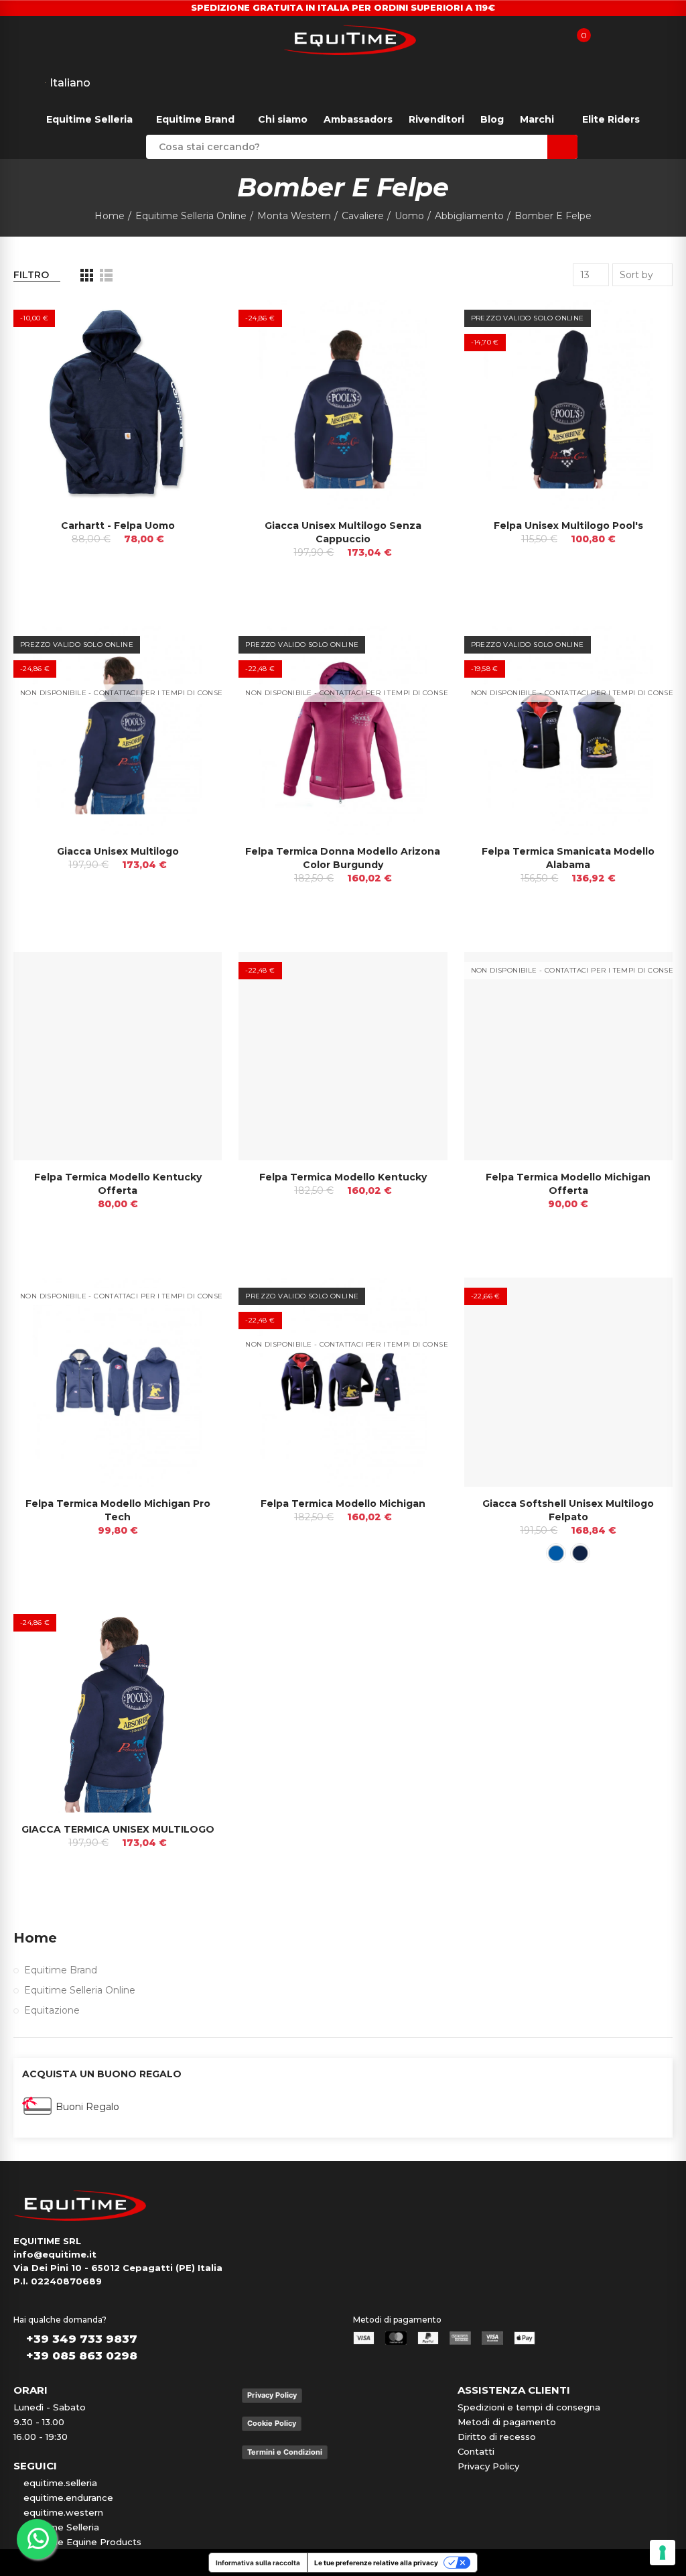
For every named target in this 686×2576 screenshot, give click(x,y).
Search (562, 147)
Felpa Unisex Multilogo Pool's (568, 526)
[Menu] (13, 39)
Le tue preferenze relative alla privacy (376, 2563)
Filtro (31, 275)
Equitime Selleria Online (80, 1990)
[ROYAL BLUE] (556, 1553)
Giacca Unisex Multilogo (118, 851)
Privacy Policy (272, 2395)
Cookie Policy (272, 2423)
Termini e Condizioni (285, 2452)
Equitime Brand (61, 1970)
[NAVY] (580, 1553)
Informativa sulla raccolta (258, 2563)
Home (35, 1938)
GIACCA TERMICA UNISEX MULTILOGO (118, 1829)
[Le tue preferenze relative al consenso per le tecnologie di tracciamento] (663, 2553)
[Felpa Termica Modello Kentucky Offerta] (118, 1056)
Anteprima (188, 323)
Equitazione (52, 2010)
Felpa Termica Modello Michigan (343, 1504)
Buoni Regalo (87, 2107)
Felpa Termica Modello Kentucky (343, 1177)
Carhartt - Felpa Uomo (118, 526)
